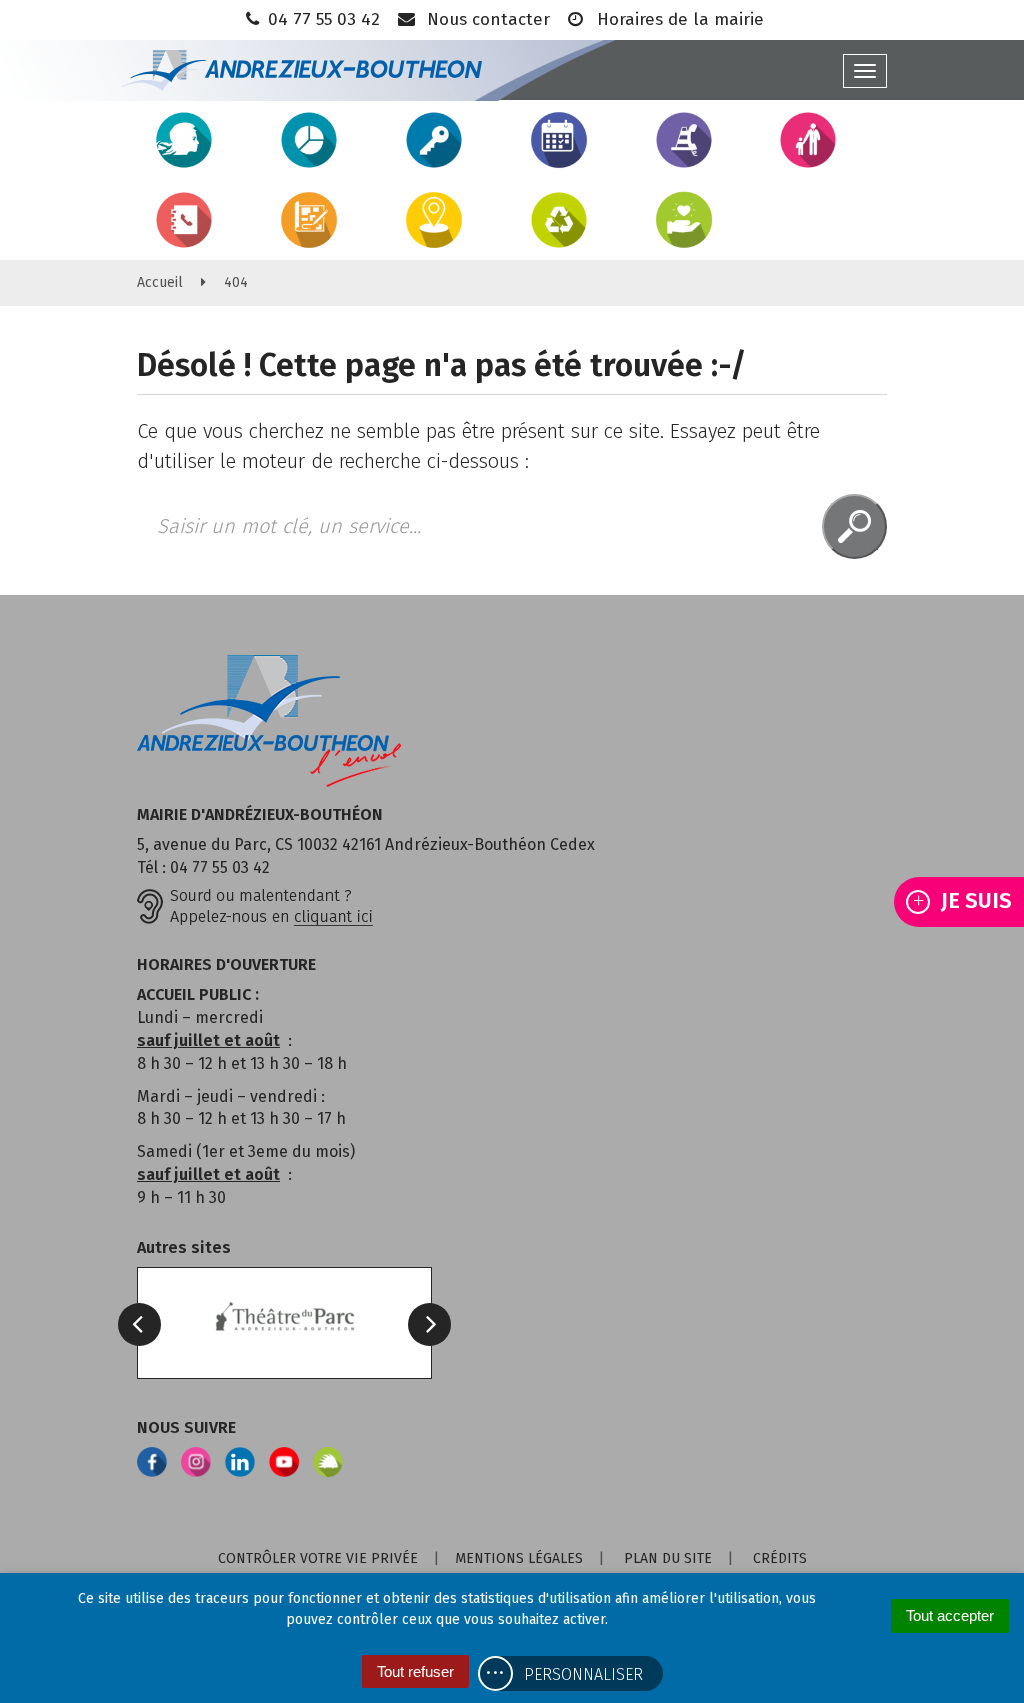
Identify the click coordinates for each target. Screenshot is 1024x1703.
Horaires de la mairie (678, 19)
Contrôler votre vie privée (318, 1558)
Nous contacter (486, 19)
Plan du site (668, 1558)
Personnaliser (583, 1674)
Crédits (780, 1558)
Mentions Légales (519, 1558)
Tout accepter (950, 1615)
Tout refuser (415, 1671)
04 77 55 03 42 (324, 19)
